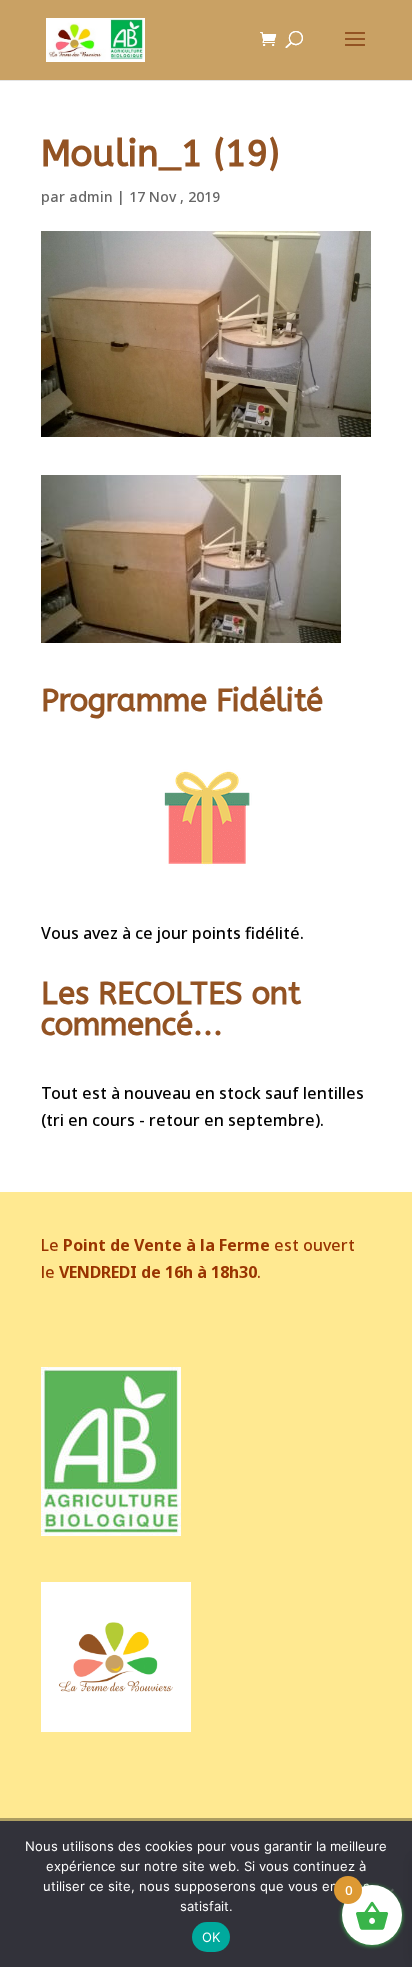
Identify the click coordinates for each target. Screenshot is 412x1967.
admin (91, 196)
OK (211, 1937)
